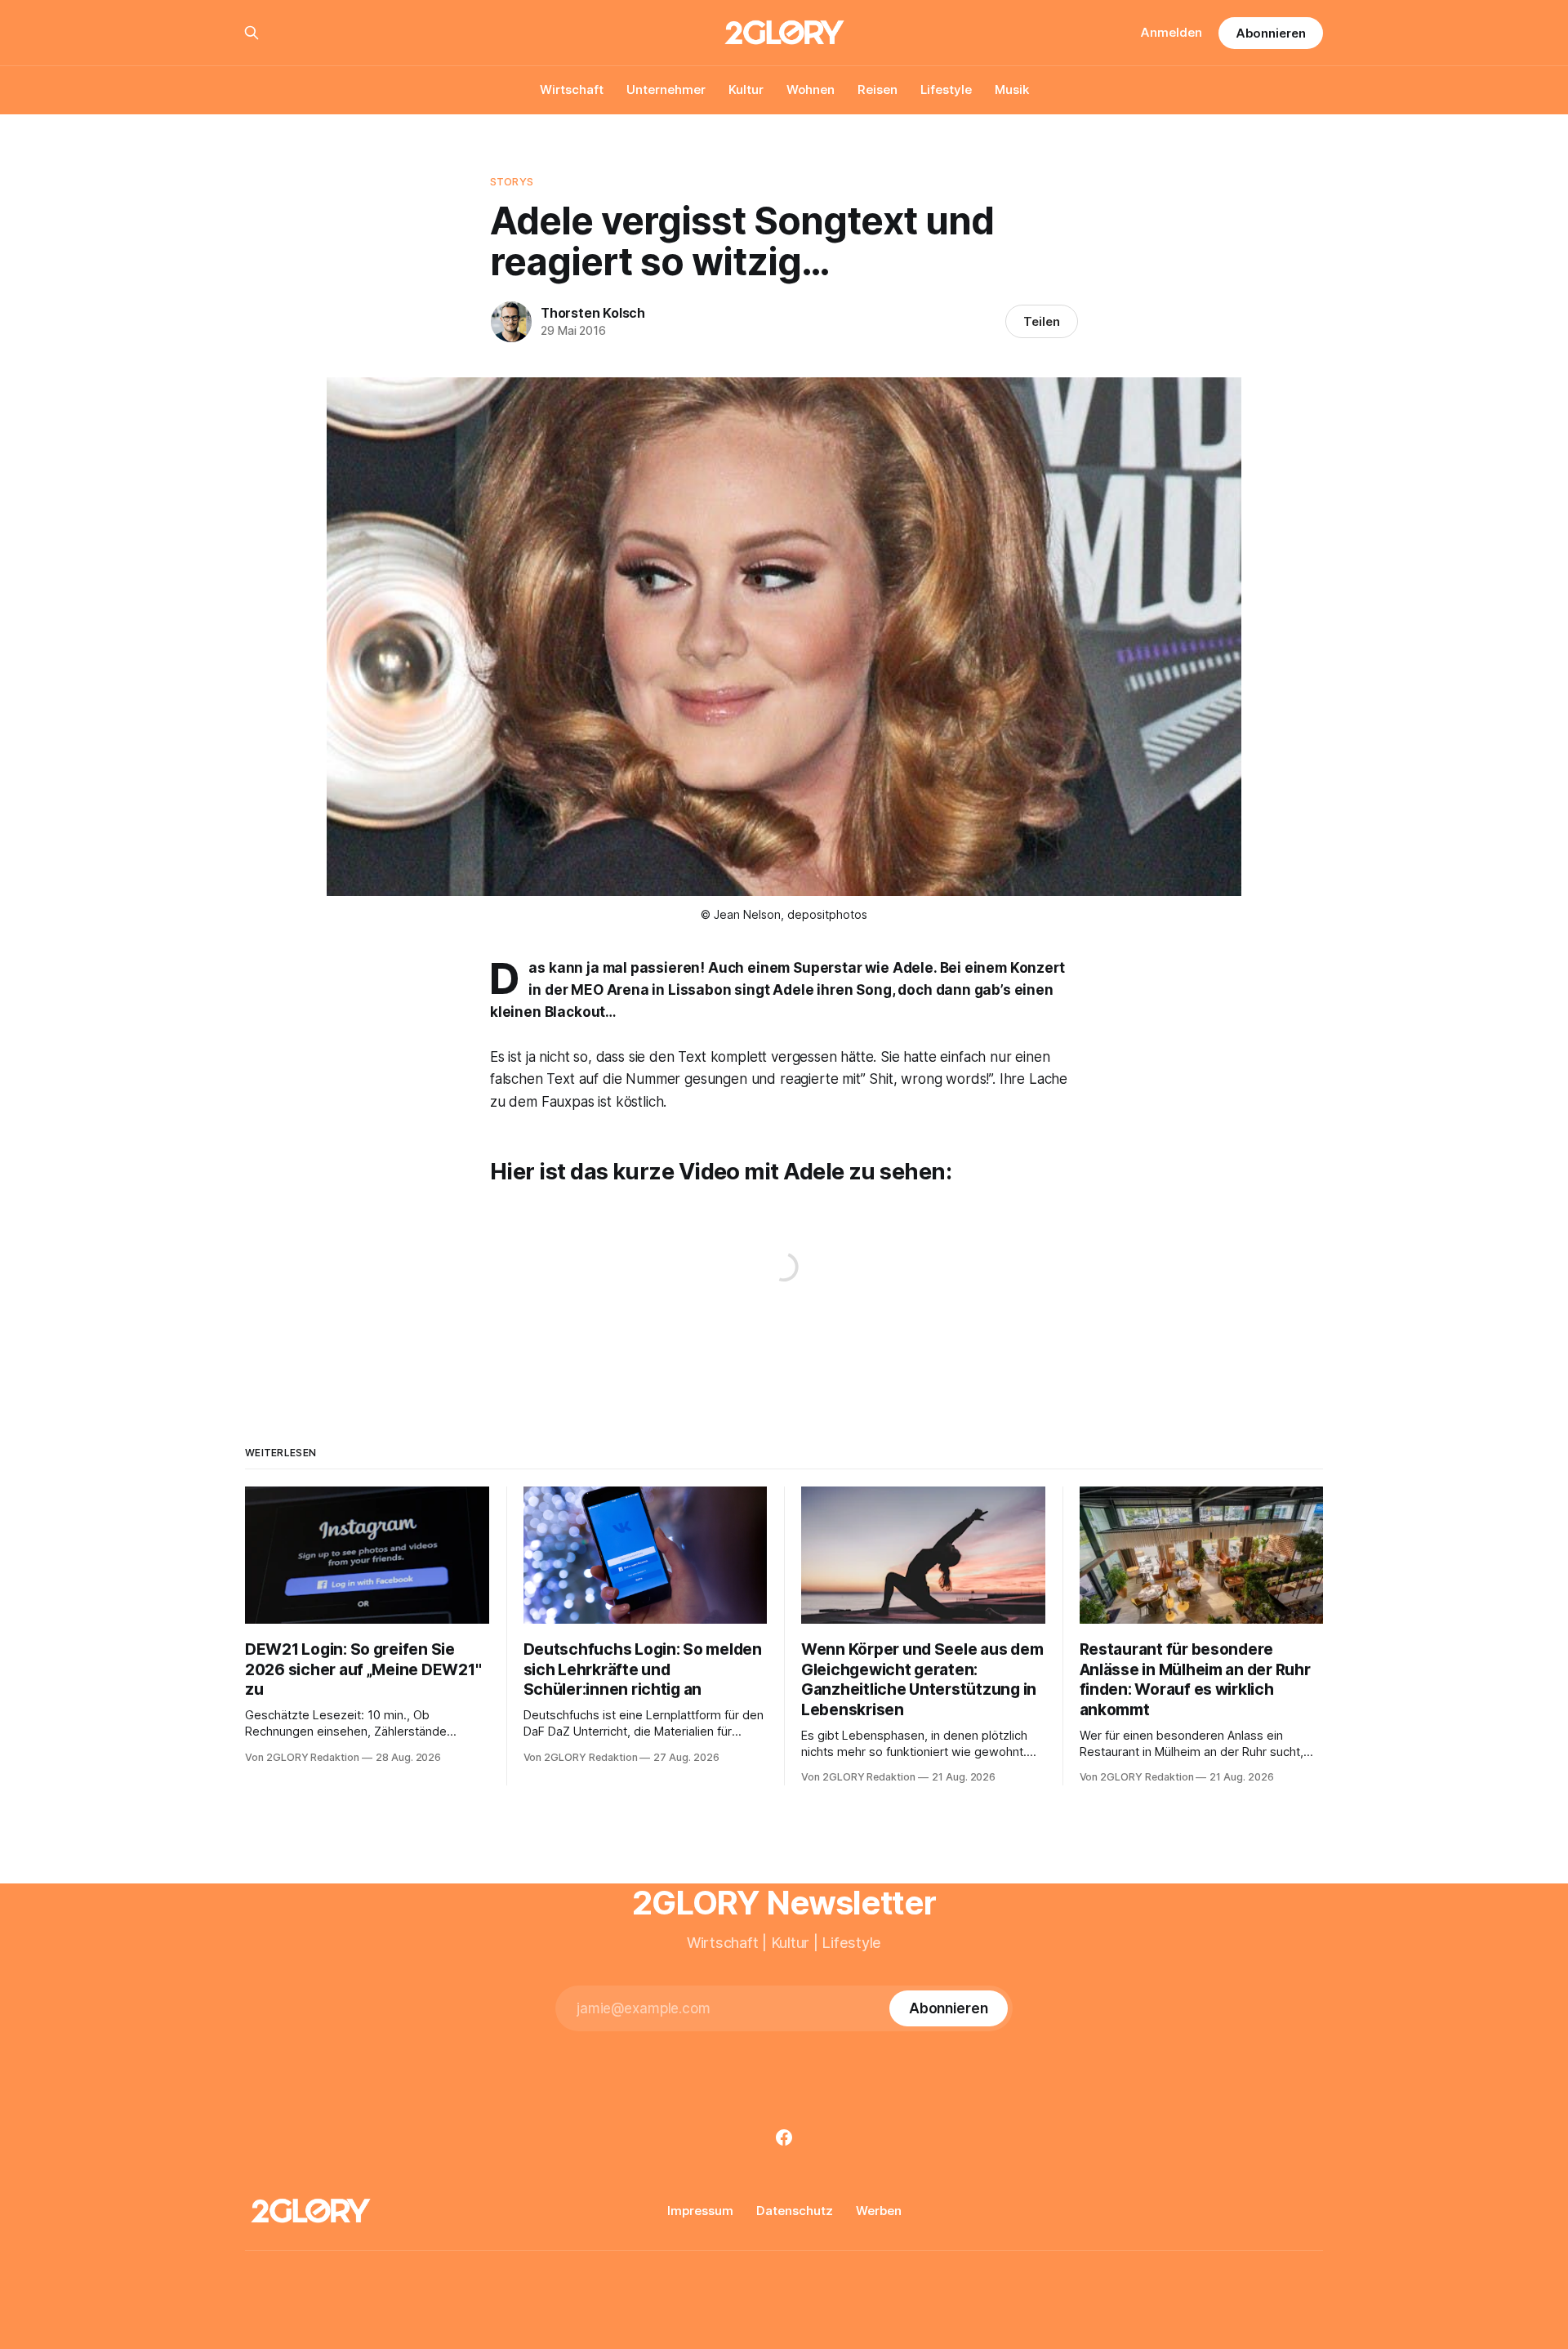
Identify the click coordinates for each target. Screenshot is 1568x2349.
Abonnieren (1271, 33)
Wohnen (811, 89)
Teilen (1042, 321)
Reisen (878, 89)
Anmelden (1172, 32)
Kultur (746, 89)
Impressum (700, 2211)
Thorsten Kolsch (593, 313)
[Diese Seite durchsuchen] (252, 33)
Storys (512, 181)
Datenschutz (795, 2211)
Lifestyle (946, 89)
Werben (879, 2211)
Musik (1012, 89)
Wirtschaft (572, 89)
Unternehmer (666, 89)
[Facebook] (784, 2137)
